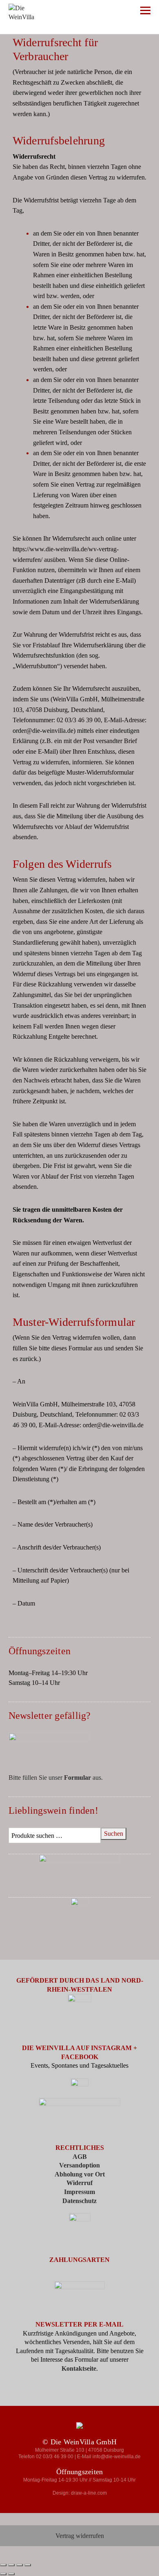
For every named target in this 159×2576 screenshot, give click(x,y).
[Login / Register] (98, 12)
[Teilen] (20, 2565)
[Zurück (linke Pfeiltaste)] (3, 2574)
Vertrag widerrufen (80, 2536)
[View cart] (123, 12)
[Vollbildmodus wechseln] (11, 2565)
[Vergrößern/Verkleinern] (3, 2565)
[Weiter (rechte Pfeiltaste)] (11, 2574)
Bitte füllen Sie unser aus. (56, 1778)
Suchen (114, 1834)
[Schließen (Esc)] (28, 2565)
